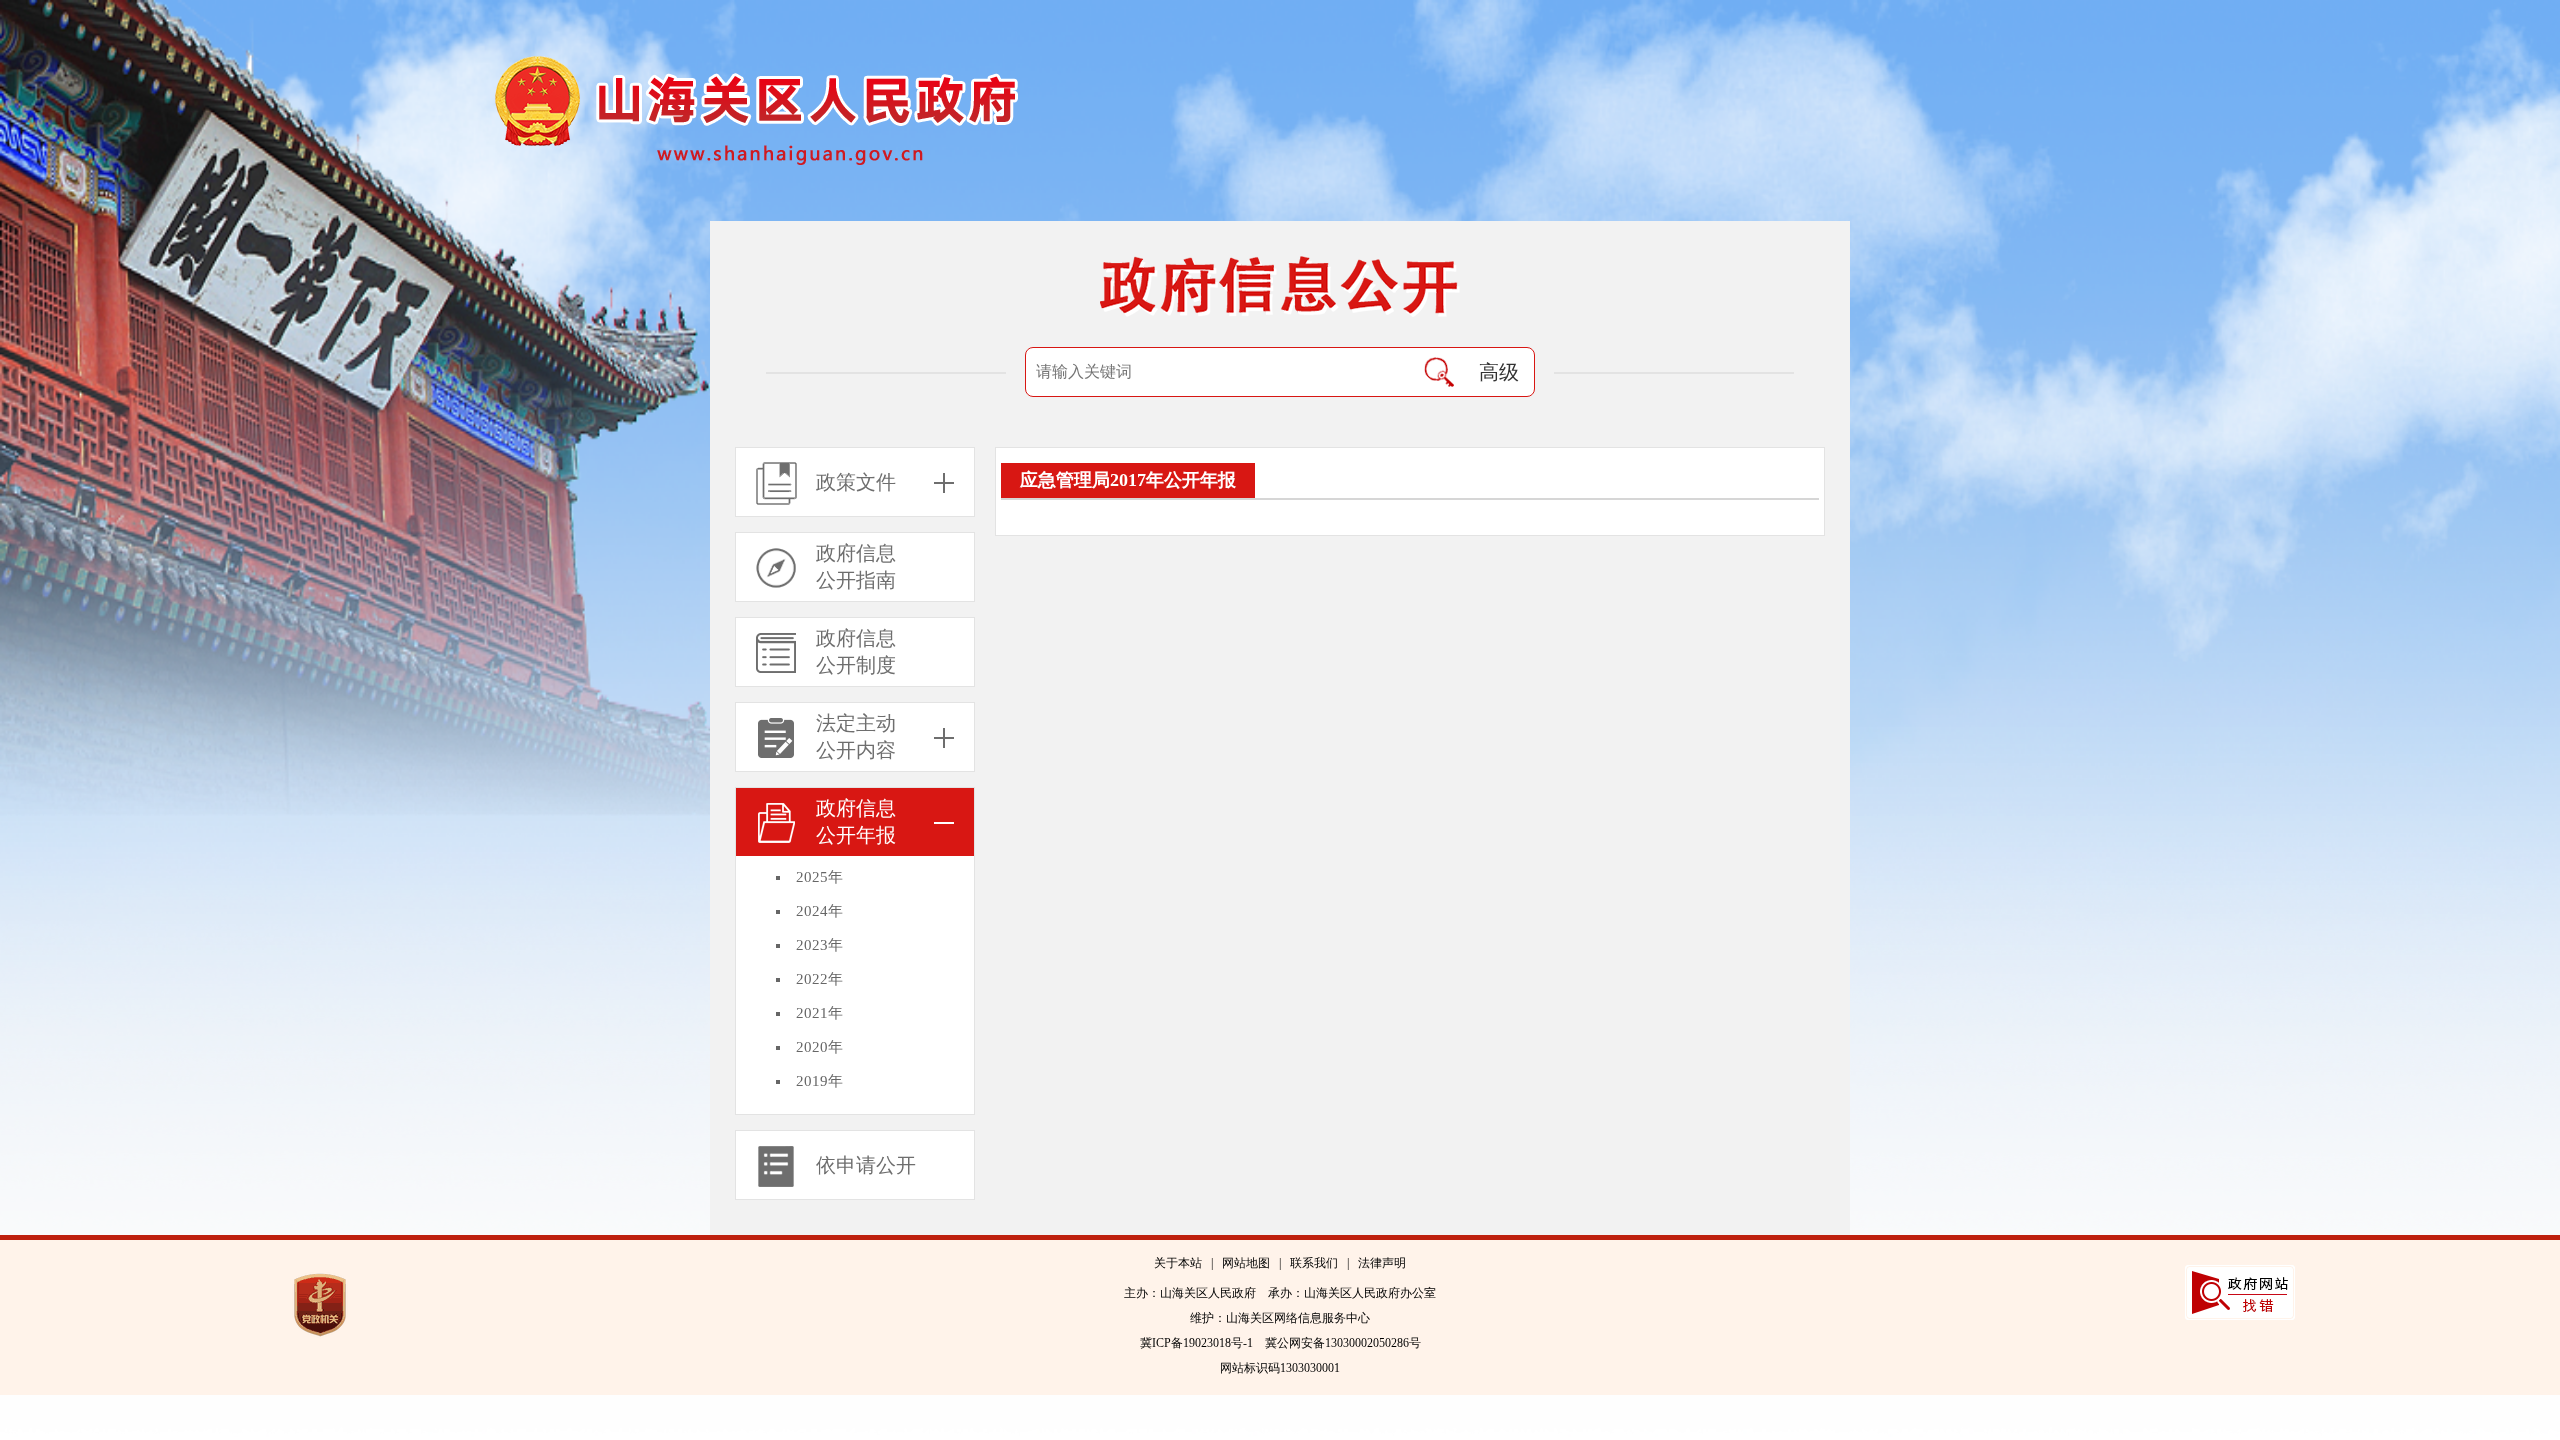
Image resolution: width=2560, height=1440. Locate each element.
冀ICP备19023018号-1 (1196, 1343)
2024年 (819, 911)
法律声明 (1382, 1263)
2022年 (819, 979)
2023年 (819, 945)
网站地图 (1246, 1263)
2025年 (819, 877)
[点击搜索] (1439, 372)
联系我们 (1314, 1263)
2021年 (819, 1013)
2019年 (819, 1081)
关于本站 (1178, 1263)
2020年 (819, 1047)
